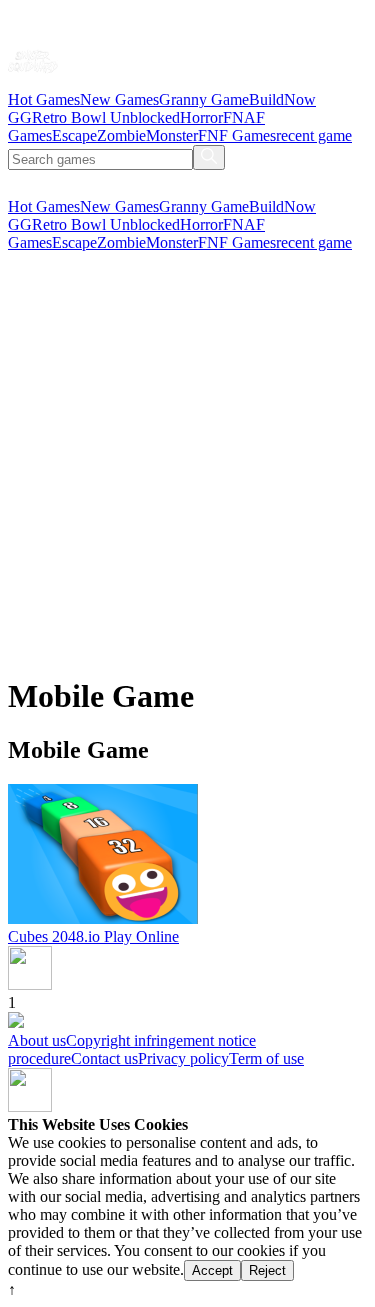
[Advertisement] (187, 469)
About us (37, 1040)
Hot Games (44, 99)
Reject (267, 1270)
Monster (172, 135)
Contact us (104, 1058)
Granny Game (204, 99)
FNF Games (237, 135)
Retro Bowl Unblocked (106, 117)
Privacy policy (183, 1058)
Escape (74, 135)
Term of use (266, 1058)
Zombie (121, 135)
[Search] (209, 157)
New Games (119, 99)
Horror (201, 117)
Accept (212, 1270)
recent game (314, 135)
